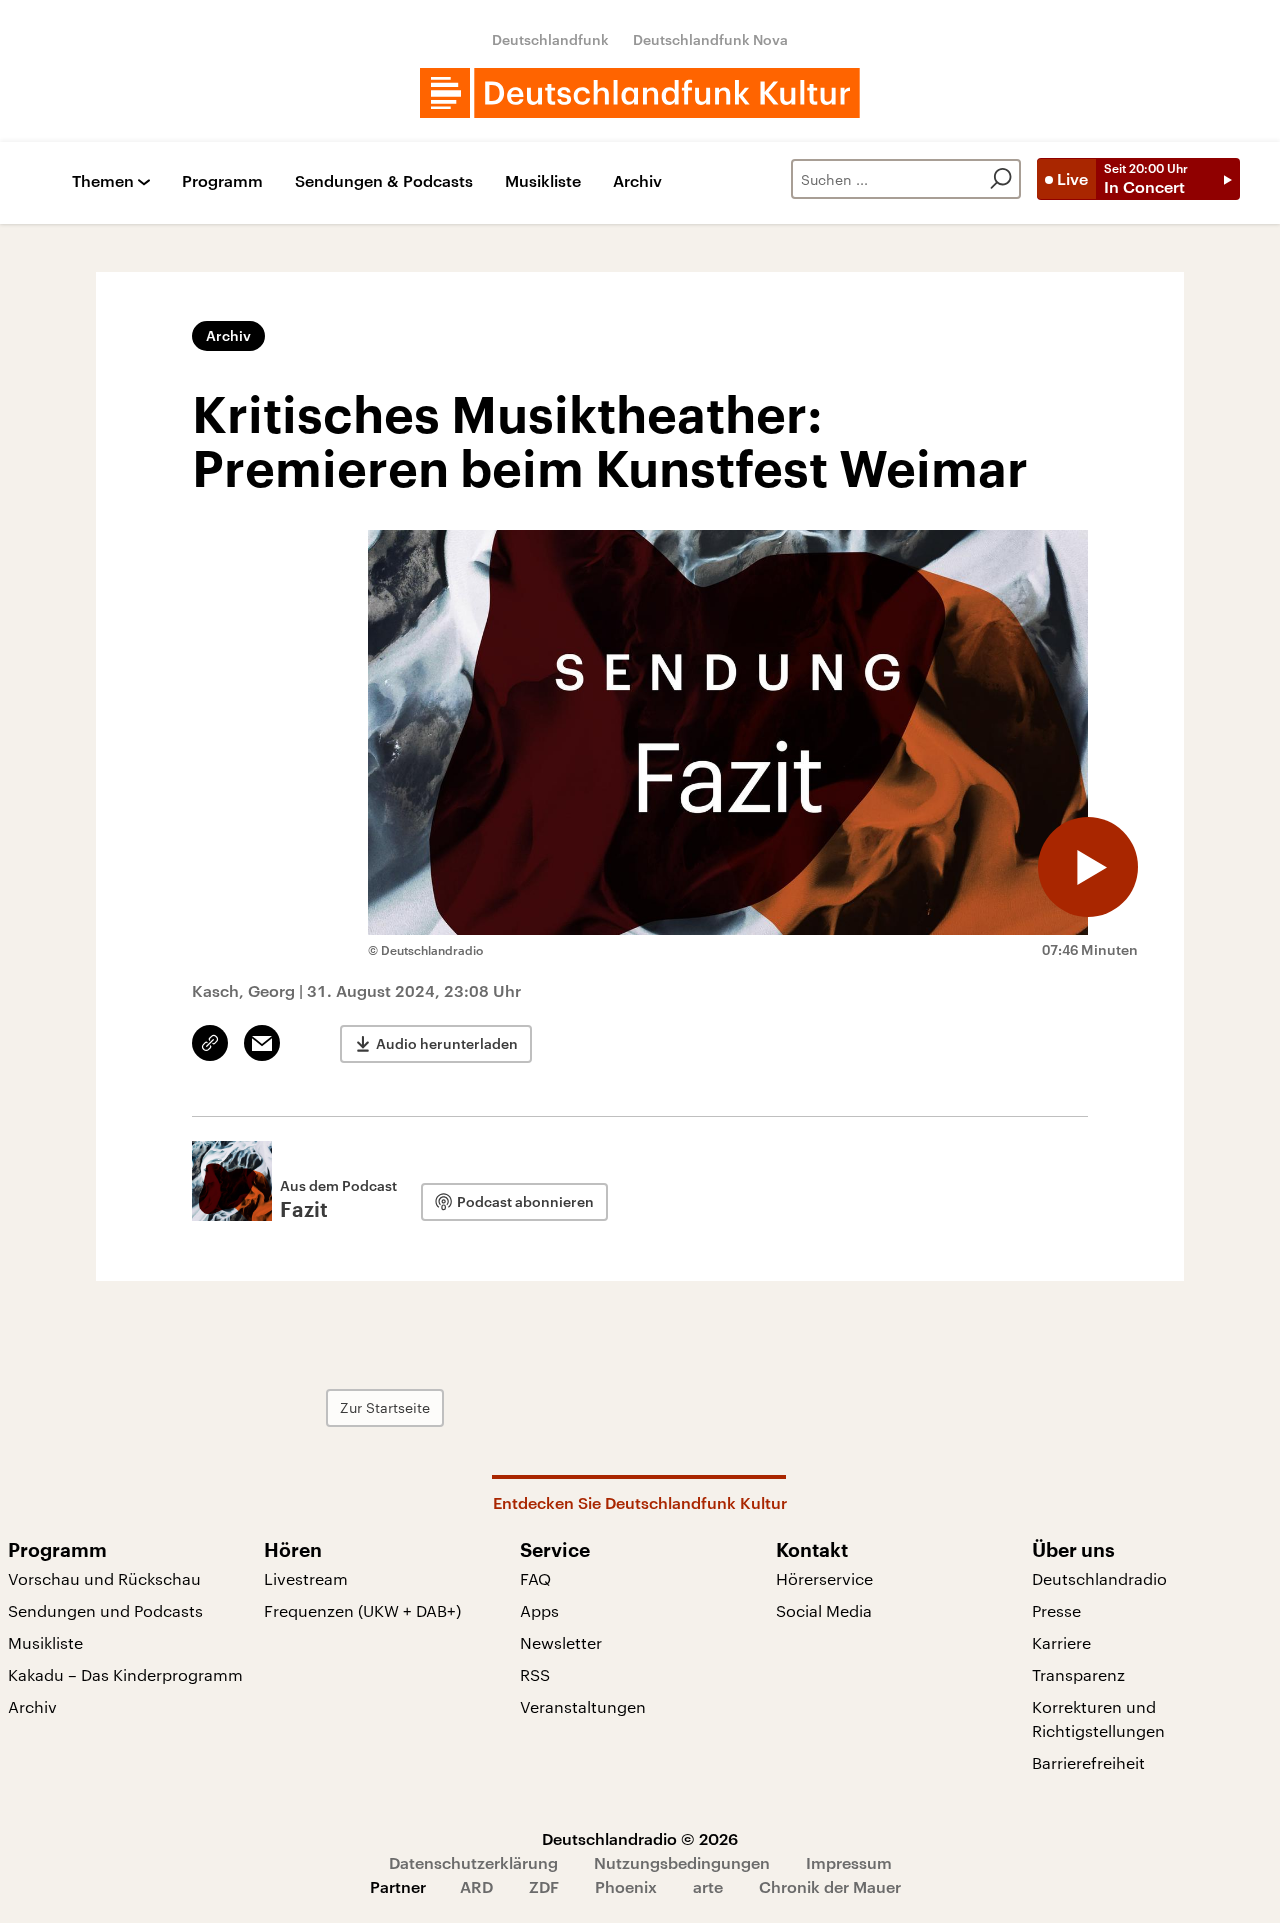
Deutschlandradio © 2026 (640, 1838)
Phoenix (626, 1886)
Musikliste (543, 181)
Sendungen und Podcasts (105, 1610)
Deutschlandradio (1099, 1578)
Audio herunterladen (447, 1043)
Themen (103, 181)
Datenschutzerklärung (473, 1862)
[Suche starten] (1001, 179)
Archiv (637, 181)
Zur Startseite (385, 1407)
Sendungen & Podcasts (384, 181)
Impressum (849, 1862)
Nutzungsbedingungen (682, 1862)
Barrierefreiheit (1088, 1762)
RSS (535, 1674)
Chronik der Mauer (830, 1886)
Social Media (824, 1610)
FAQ (535, 1578)
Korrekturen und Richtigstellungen (1098, 1718)
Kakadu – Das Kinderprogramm (125, 1674)
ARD (476, 1886)
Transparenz (1078, 1674)
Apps (539, 1610)
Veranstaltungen (583, 1706)
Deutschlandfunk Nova (710, 39)
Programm (222, 181)
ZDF (544, 1886)
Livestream (306, 1578)
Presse (1056, 1610)
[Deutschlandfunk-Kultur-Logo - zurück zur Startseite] (640, 93)
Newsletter (561, 1642)
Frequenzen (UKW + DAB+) (362, 1610)
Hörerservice (824, 1578)
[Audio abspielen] (1088, 867)
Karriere (1061, 1642)
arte (708, 1886)
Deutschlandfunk (550, 39)
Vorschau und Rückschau (104, 1578)
